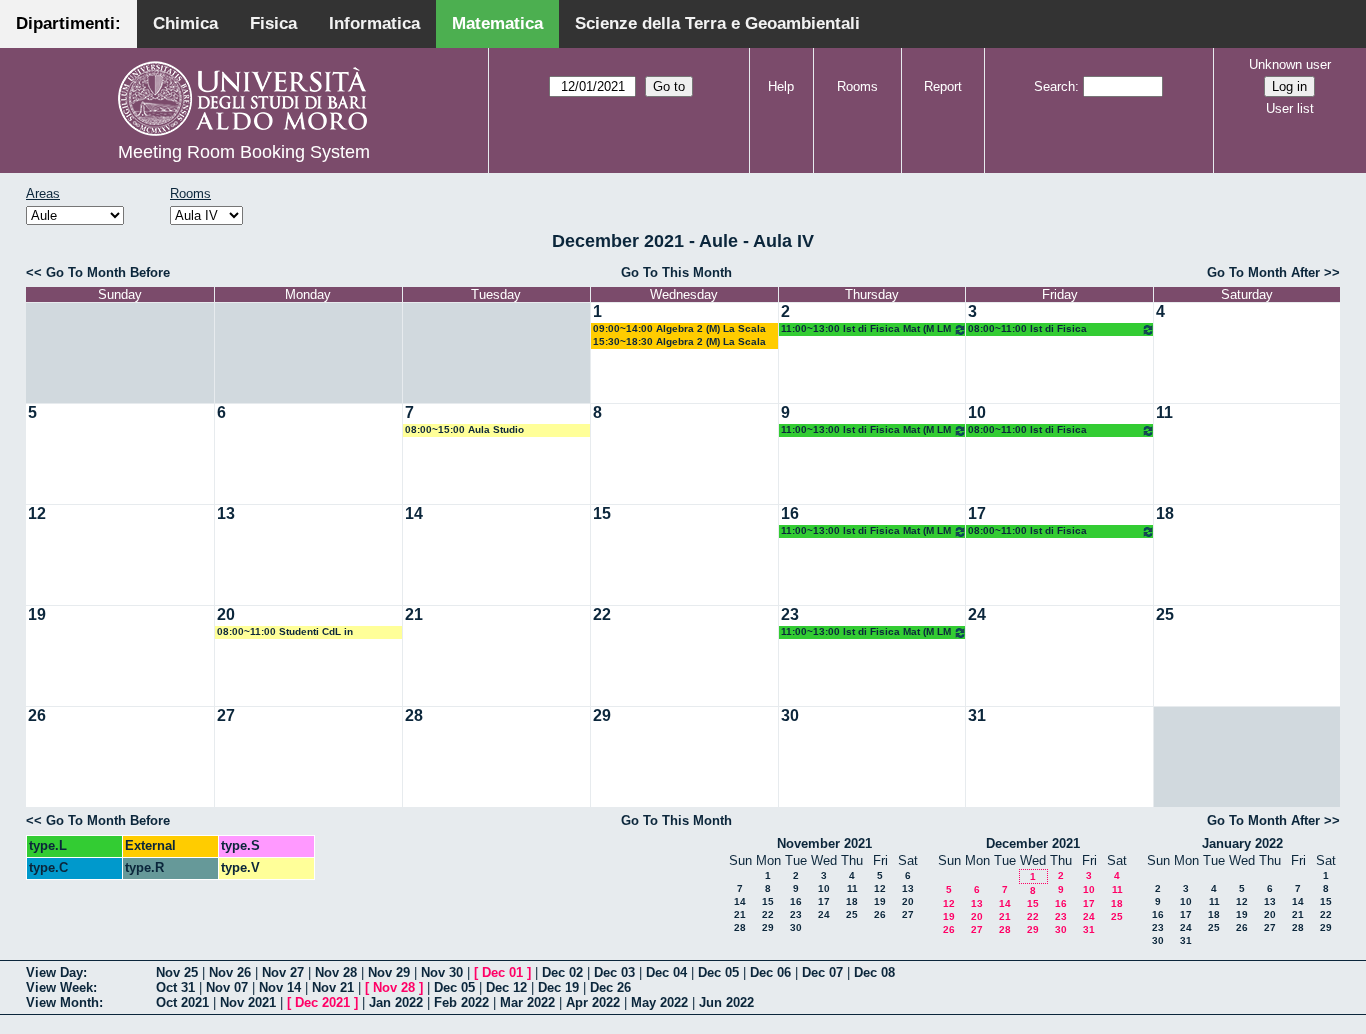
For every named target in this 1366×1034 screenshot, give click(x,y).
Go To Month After (1263, 272)
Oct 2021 (182, 1002)
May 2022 (659, 1002)
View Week (59, 987)
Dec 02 (562, 972)
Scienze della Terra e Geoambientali (717, 23)
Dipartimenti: (68, 23)
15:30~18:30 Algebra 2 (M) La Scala (679, 341)
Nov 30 (442, 972)
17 (977, 513)
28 (414, 715)
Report (943, 86)
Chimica (185, 23)
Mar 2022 (527, 1002)
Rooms (857, 86)
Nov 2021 (248, 1002)
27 (226, 715)
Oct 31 (175, 987)
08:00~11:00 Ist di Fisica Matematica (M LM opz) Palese (1041, 329)
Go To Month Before (108, 272)
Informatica (374, 23)
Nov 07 (227, 987)
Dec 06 (770, 972)
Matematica (497, 23)
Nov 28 (336, 972)
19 (37, 614)
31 (977, 715)
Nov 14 (280, 987)
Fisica (273, 23)
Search (1054, 86)
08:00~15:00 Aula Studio (464, 429)
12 (37, 513)
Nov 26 (230, 972)
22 (602, 614)
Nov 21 (333, 987)
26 (37, 715)
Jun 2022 (726, 1002)
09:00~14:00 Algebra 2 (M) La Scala (679, 328)
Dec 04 (666, 972)
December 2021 (1033, 843)
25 (1165, 614)
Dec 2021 (322, 1002)
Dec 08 (874, 972)
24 (977, 614)
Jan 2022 (396, 1002)
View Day (54, 972)
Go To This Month (676, 272)
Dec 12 (506, 987)
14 (414, 513)
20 (226, 614)
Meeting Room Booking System (244, 152)
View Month (62, 1002)
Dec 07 (822, 972)
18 (1165, 513)
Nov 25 (177, 972)
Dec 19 (558, 987)
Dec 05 (718, 972)
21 (414, 614)
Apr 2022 (593, 1002)
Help (781, 86)
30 (790, 715)
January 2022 (1242, 843)
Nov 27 (283, 972)
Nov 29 (389, 972)
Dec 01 (502, 972)
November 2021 (824, 843)
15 (602, 513)
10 (977, 412)
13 (226, 513)
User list (1290, 108)
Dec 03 (614, 972)
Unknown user (1290, 64)
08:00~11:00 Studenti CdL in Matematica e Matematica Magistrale (306, 632)
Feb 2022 (461, 1002)
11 (1164, 412)
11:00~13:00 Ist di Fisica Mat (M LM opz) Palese (866, 329)
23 (790, 614)
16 (790, 513)
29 (602, 715)
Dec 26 (610, 987)
